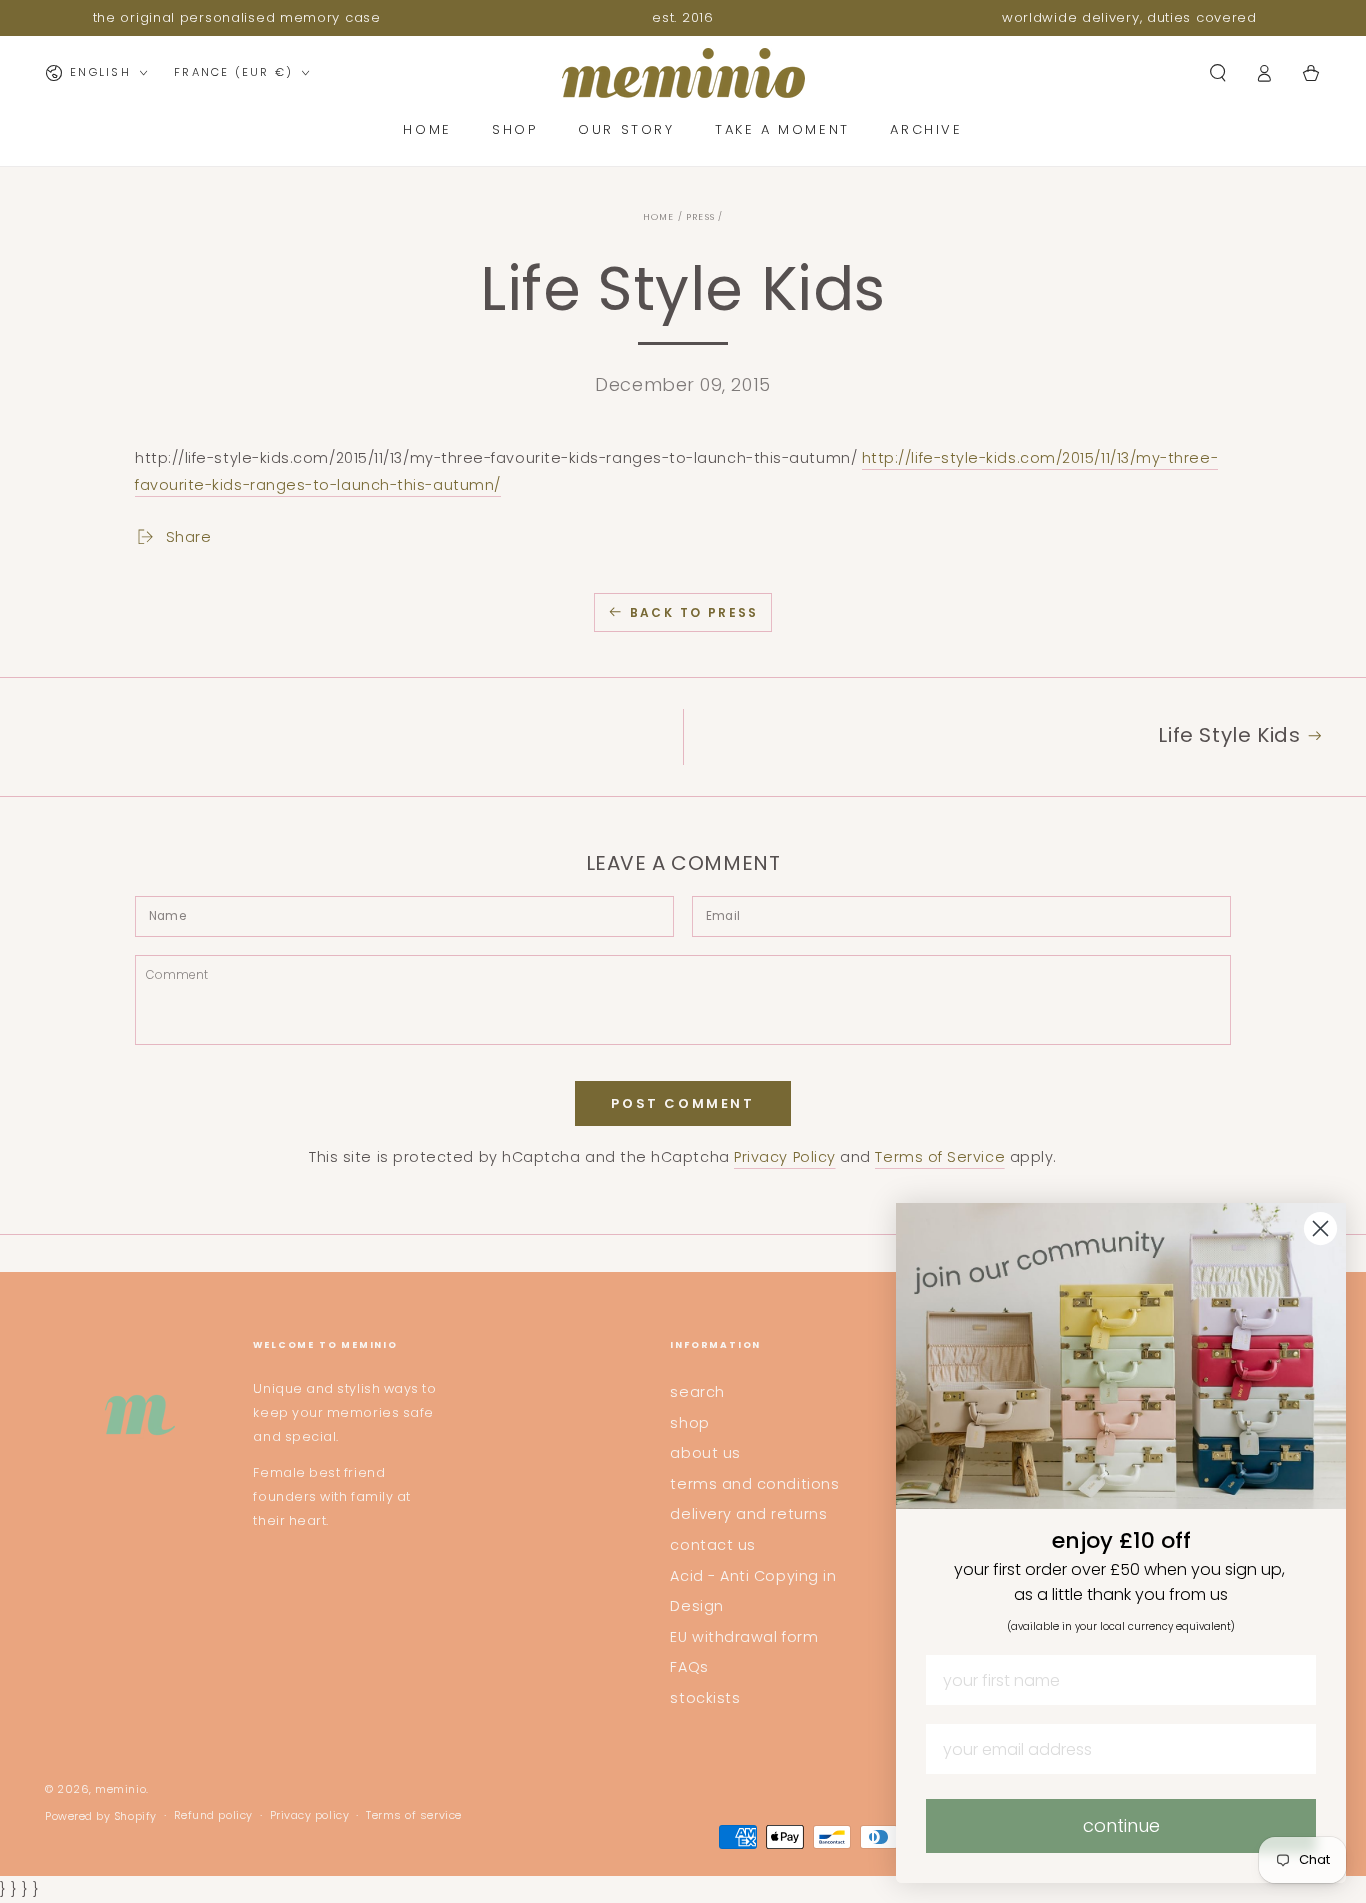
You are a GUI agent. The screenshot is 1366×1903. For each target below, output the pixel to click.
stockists (705, 1698)
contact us (712, 1545)
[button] (1217, 73)
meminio (120, 1789)
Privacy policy (310, 1815)
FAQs (689, 1667)
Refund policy (213, 1815)
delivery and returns (748, 1514)
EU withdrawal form (744, 1637)
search (697, 1392)
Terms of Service (940, 1157)
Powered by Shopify (101, 1816)
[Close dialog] (1320, 1228)
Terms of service (414, 1815)
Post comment (682, 1103)
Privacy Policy (785, 1157)
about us (705, 1453)
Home (659, 217)
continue (1121, 1825)
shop (689, 1423)
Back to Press (694, 612)
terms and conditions (754, 1484)
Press (700, 217)
